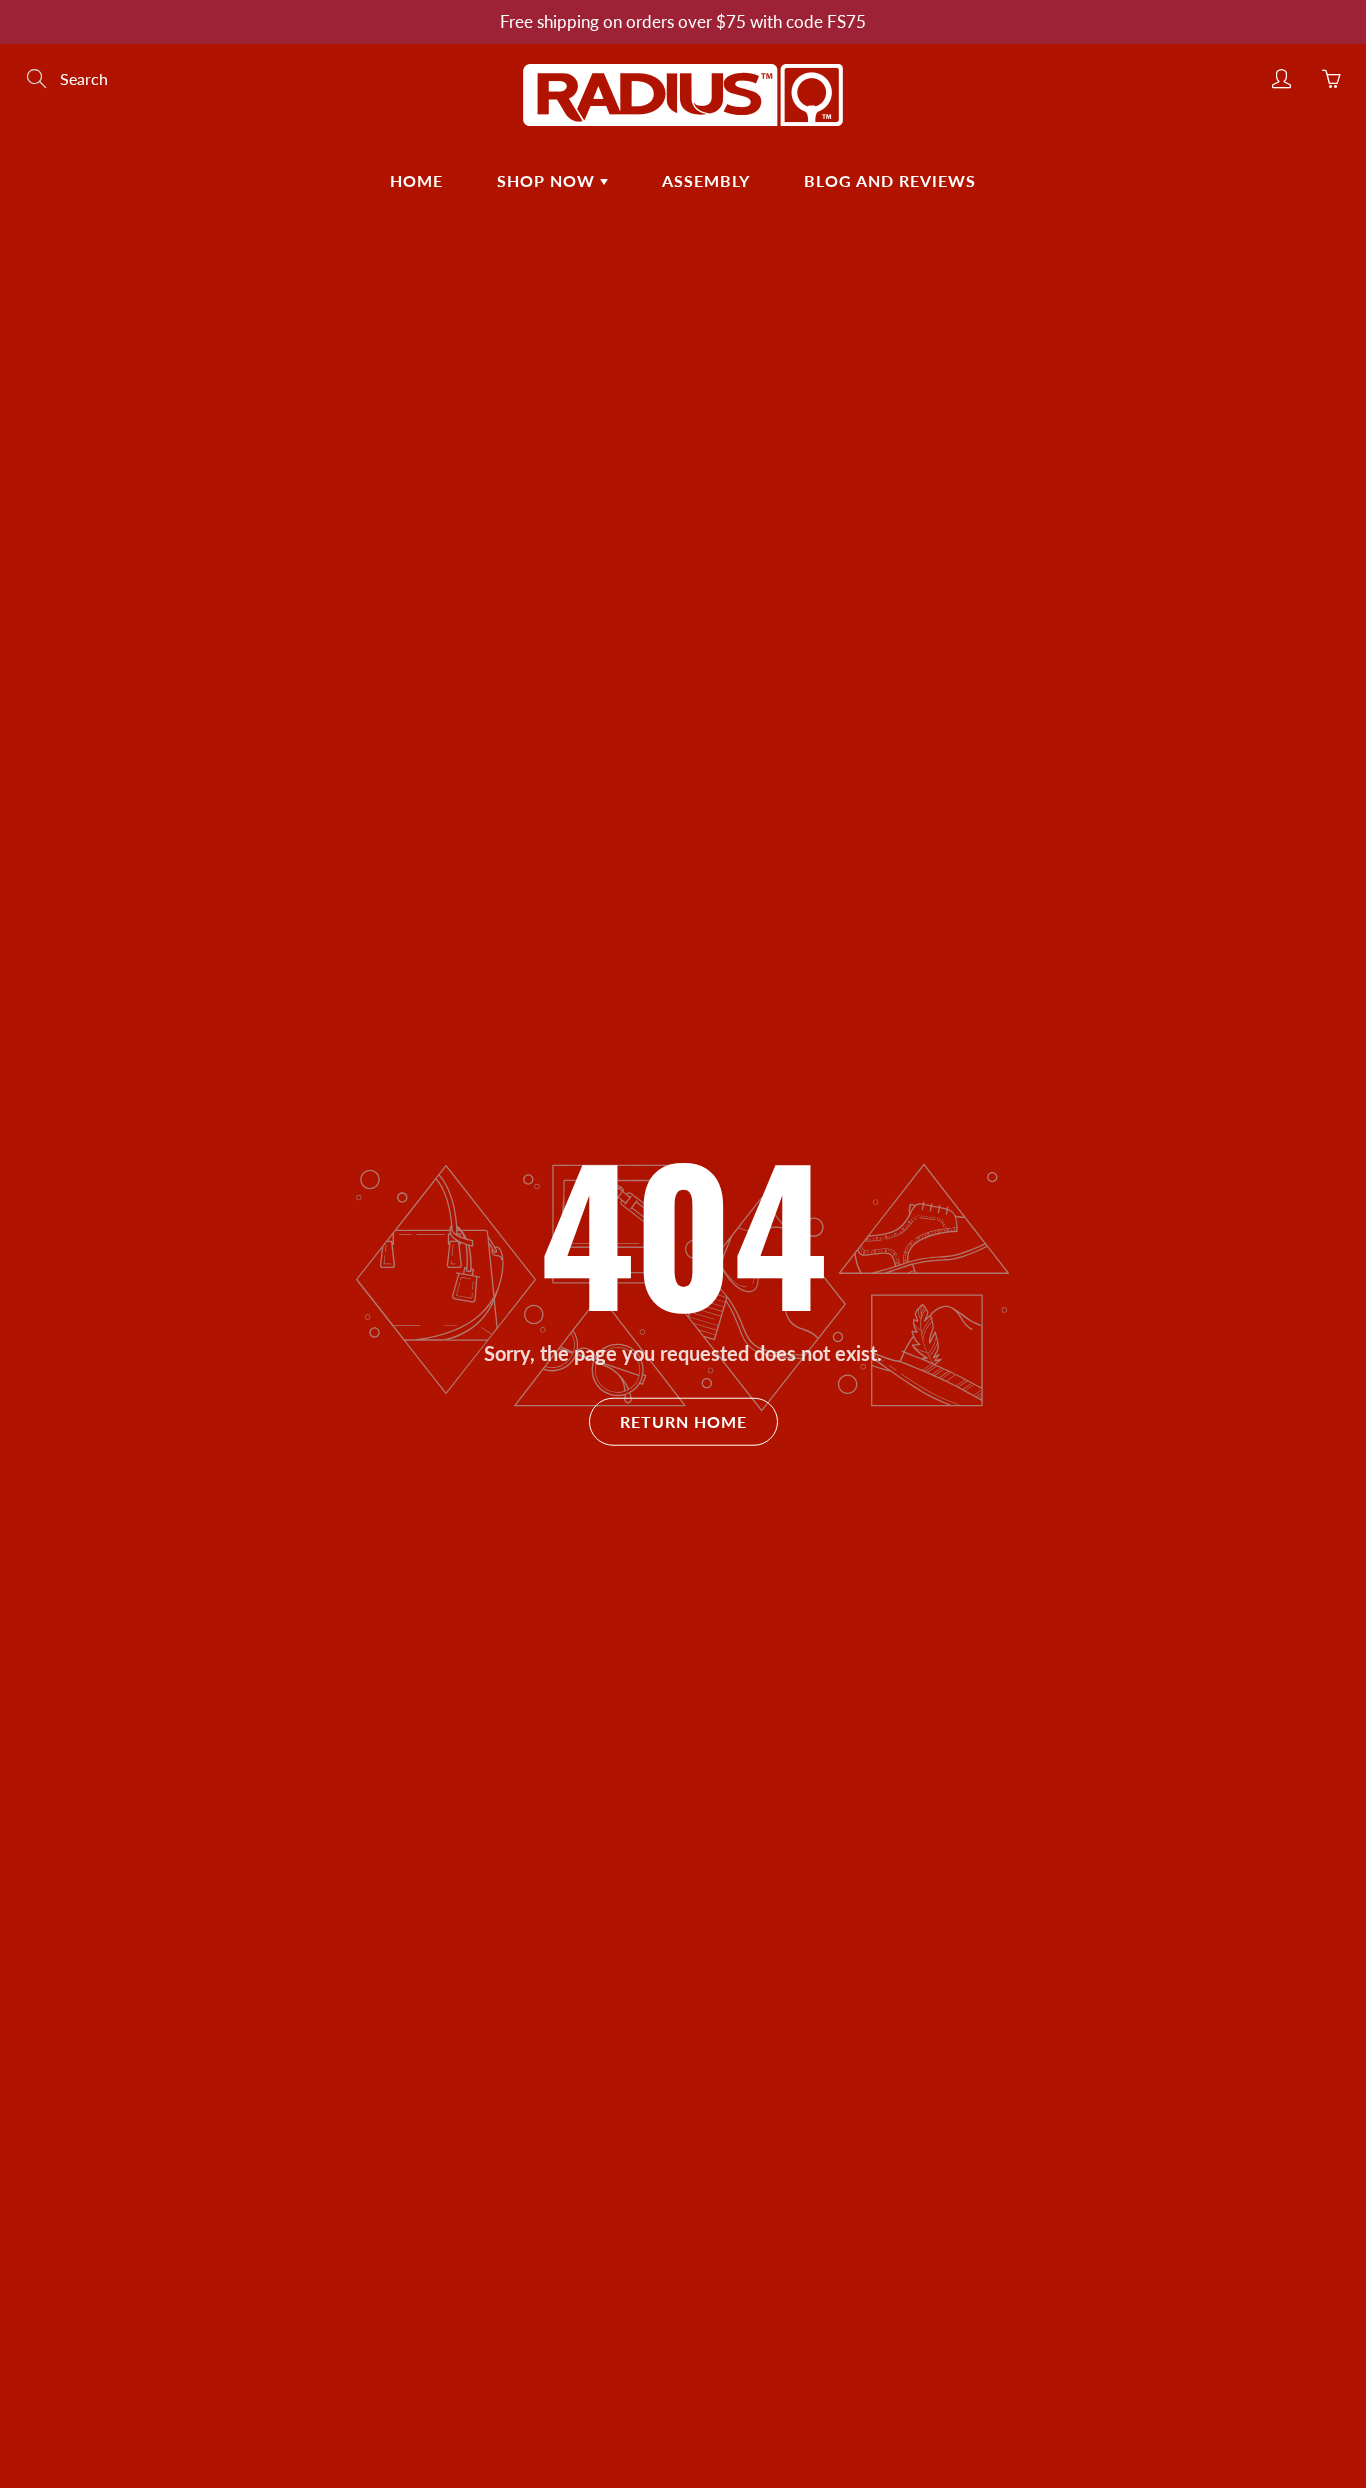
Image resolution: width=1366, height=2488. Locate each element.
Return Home (683, 1421)
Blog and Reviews (890, 180)
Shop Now (548, 180)
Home (416, 180)
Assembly (706, 180)
